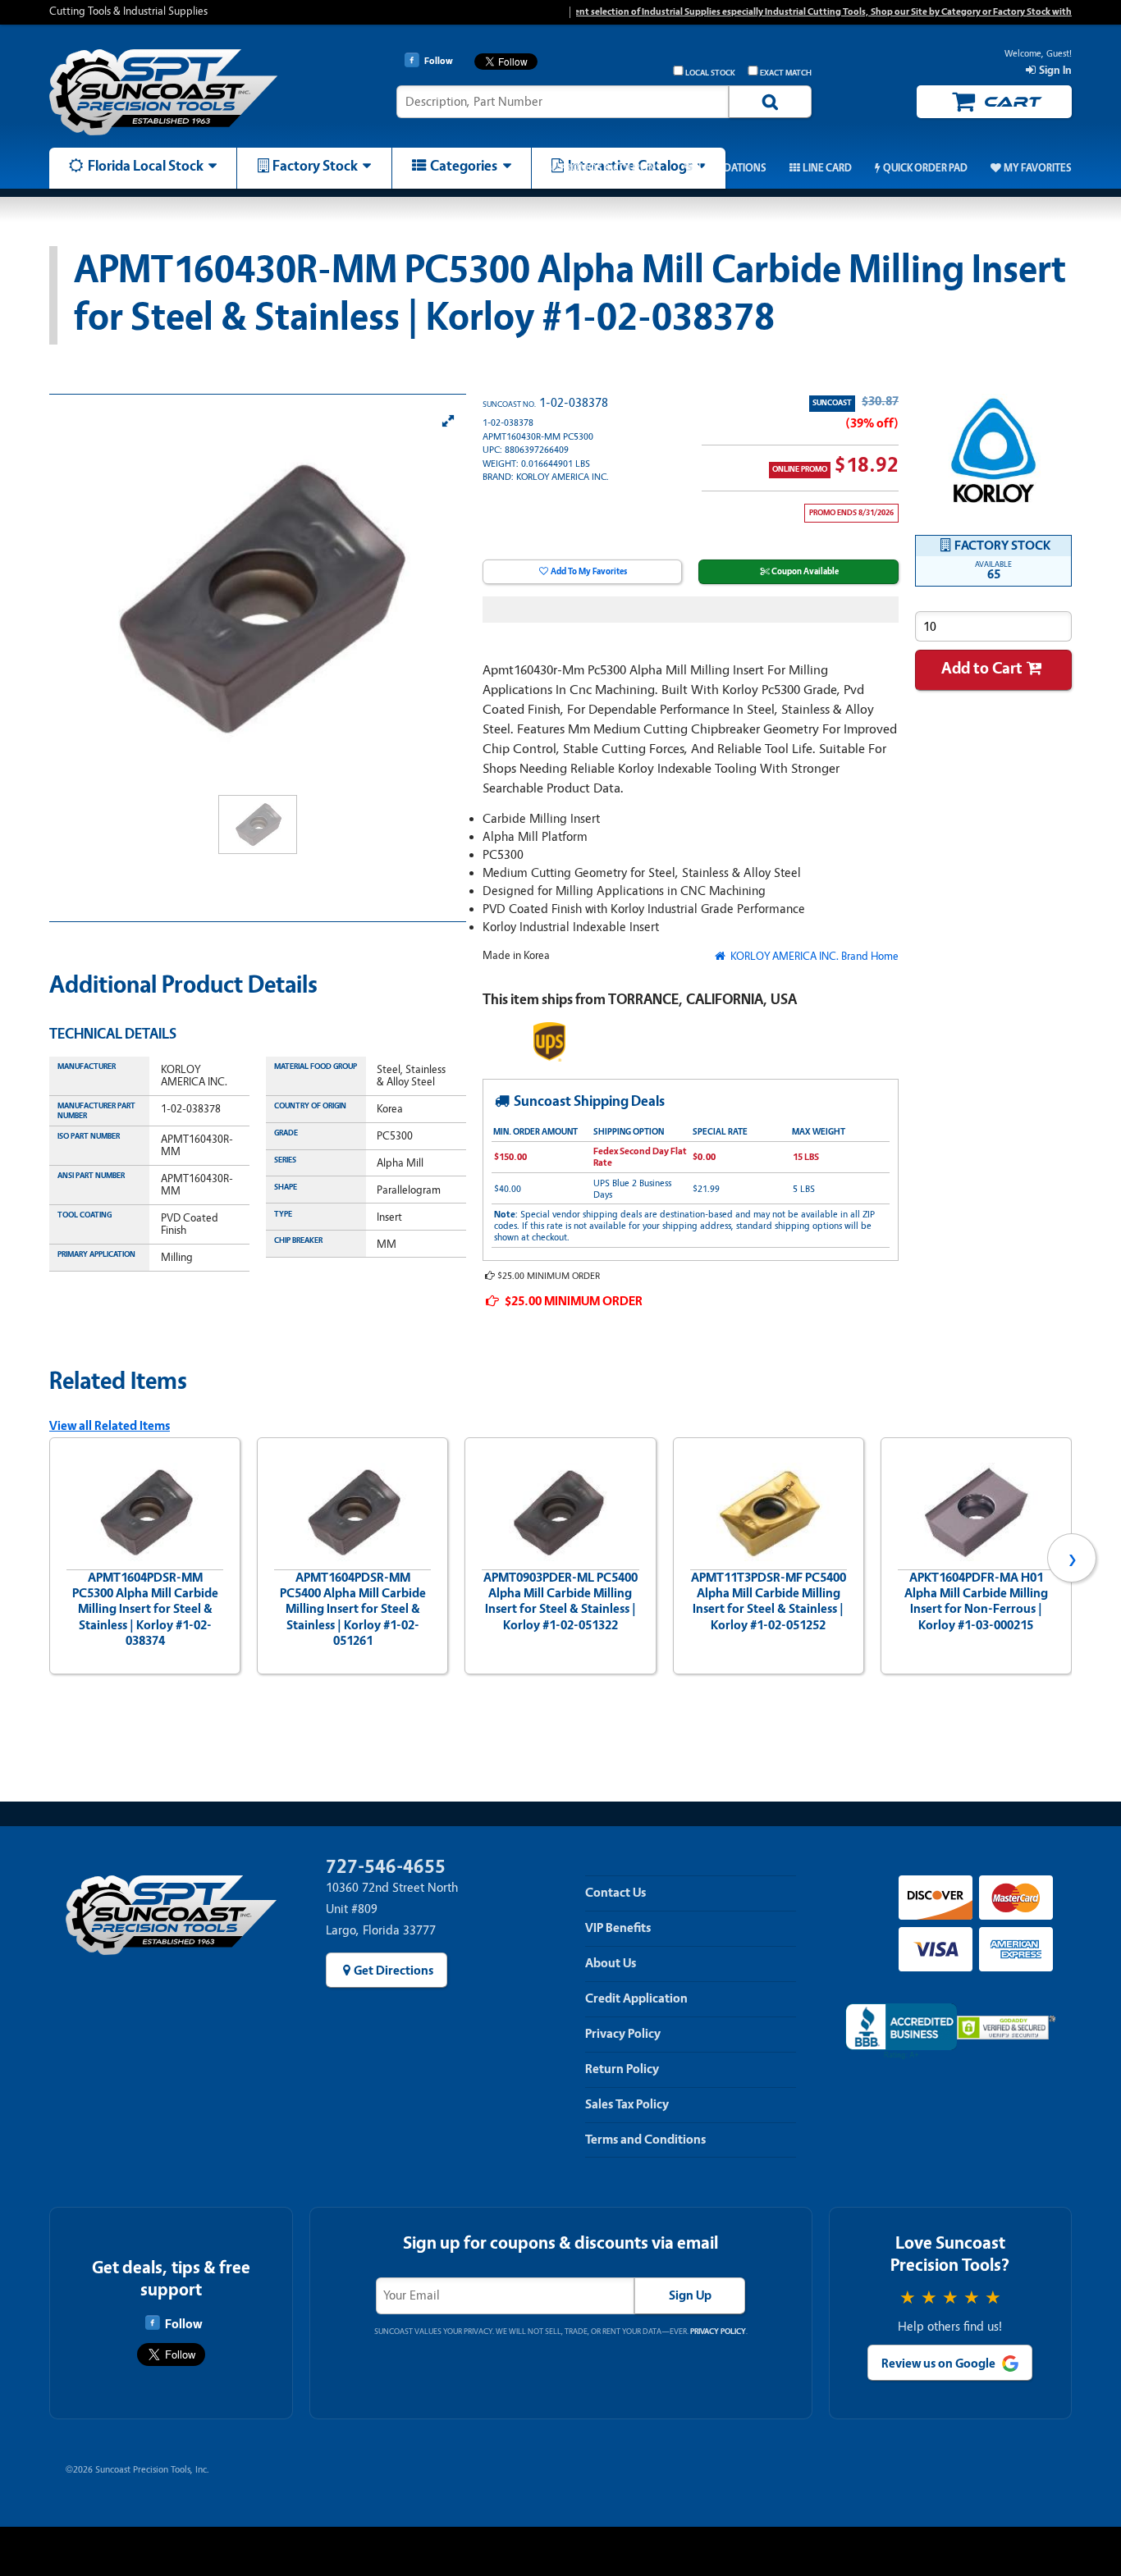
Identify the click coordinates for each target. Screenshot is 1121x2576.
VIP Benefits (618, 1928)
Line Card (827, 168)
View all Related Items (110, 1426)
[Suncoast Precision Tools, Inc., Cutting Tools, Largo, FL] (901, 2032)
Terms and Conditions (645, 2140)
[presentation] (49, 1558)
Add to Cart (982, 668)
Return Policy (622, 2069)
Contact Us (615, 1893)
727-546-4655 (386, 1867)
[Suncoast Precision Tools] (170, 92)
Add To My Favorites (589, 571)
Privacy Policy (623, 2034)
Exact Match (786, 73)
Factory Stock (315, 166)
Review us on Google (938, 2364)
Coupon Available (805, 571)
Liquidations (732, 168)
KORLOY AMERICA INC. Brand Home (813, 956)
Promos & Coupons (610, 168)
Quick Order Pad (925, 168)
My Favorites (1038, 168)
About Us (611, 1963)
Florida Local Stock (146, 166)
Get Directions (393, 1971)
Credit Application (636, 1998)
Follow (183, 2324)
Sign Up (690, 2295)
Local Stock (710, 73)
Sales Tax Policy (627, 2104)
